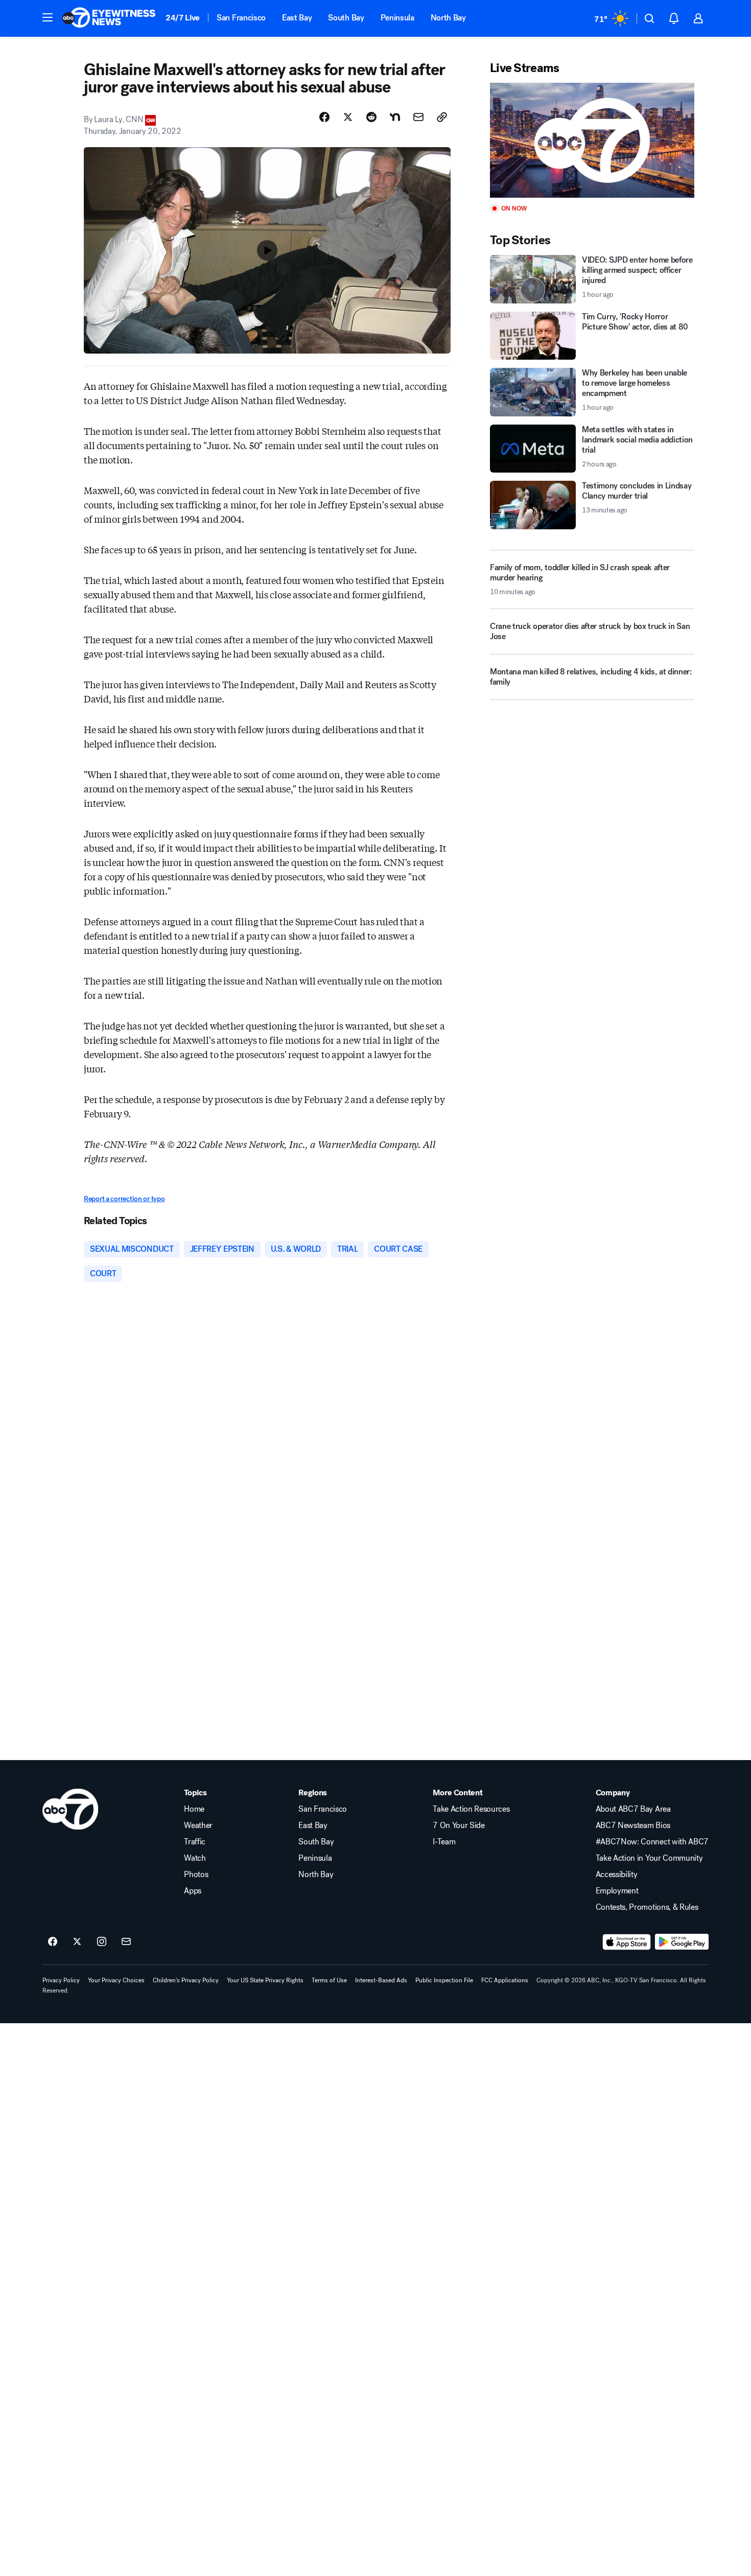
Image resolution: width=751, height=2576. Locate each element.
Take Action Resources (471, 1809)
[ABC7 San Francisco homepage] (109, 18)
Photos (196, 1875)
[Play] (592, 140)
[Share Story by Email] (418, 117)
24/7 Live (183, 18)
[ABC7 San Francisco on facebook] (53, 1942)
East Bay (297, 18)
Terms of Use (329, 1980)
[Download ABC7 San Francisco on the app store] (627, 1942)
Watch (195, 1858)
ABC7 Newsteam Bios (633, 1825)
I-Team (444, 1842)
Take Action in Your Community (649, 1858)
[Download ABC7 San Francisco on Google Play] (682, 1942)
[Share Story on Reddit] (371, 117)
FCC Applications (505, 1980)
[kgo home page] (70, 1809)
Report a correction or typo (124, 1199)
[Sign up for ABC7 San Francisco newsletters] (126, 1942)
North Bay (448, 18)
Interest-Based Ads (381, 1980)
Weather (198, 1825)
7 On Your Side (459, 1825)
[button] (48, 17)
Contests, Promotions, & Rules (647, 1907)
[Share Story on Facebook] (324, 117)
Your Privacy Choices (116, 1980)
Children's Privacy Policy (186, 1980)
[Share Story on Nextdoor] (395, 117)
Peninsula (397, 18)
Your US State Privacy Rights (265, 1980)
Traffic (195, 1842)
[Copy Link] (442, 117)
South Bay (346, 18)
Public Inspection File (444, 1980)
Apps (193, 1891)
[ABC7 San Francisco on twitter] (77, 1942)
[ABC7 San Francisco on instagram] (102, 1942)
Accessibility (617, 1875)
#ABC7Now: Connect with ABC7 (652, 1842)
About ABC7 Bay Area (633, 1809)
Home (194, 1809)
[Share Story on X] (348, 117)
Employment (617, 1891)
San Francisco (241, 18)
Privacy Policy (61, 1980)
